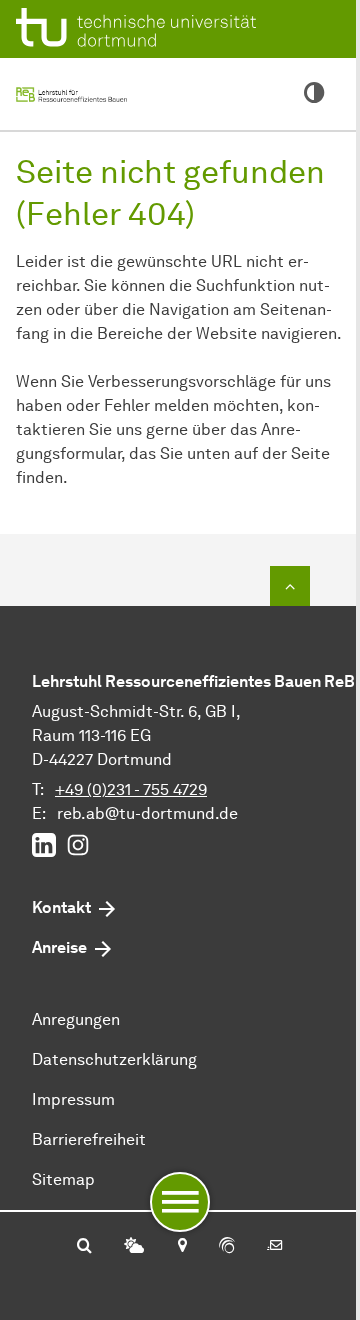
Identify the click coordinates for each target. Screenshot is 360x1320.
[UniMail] (275, 1247)
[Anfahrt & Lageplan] (181, 1247)
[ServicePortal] (227, 1247)
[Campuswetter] (134, 1247)
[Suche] (84, 1247)
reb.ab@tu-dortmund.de (147, 813)
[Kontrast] (314, 94)
